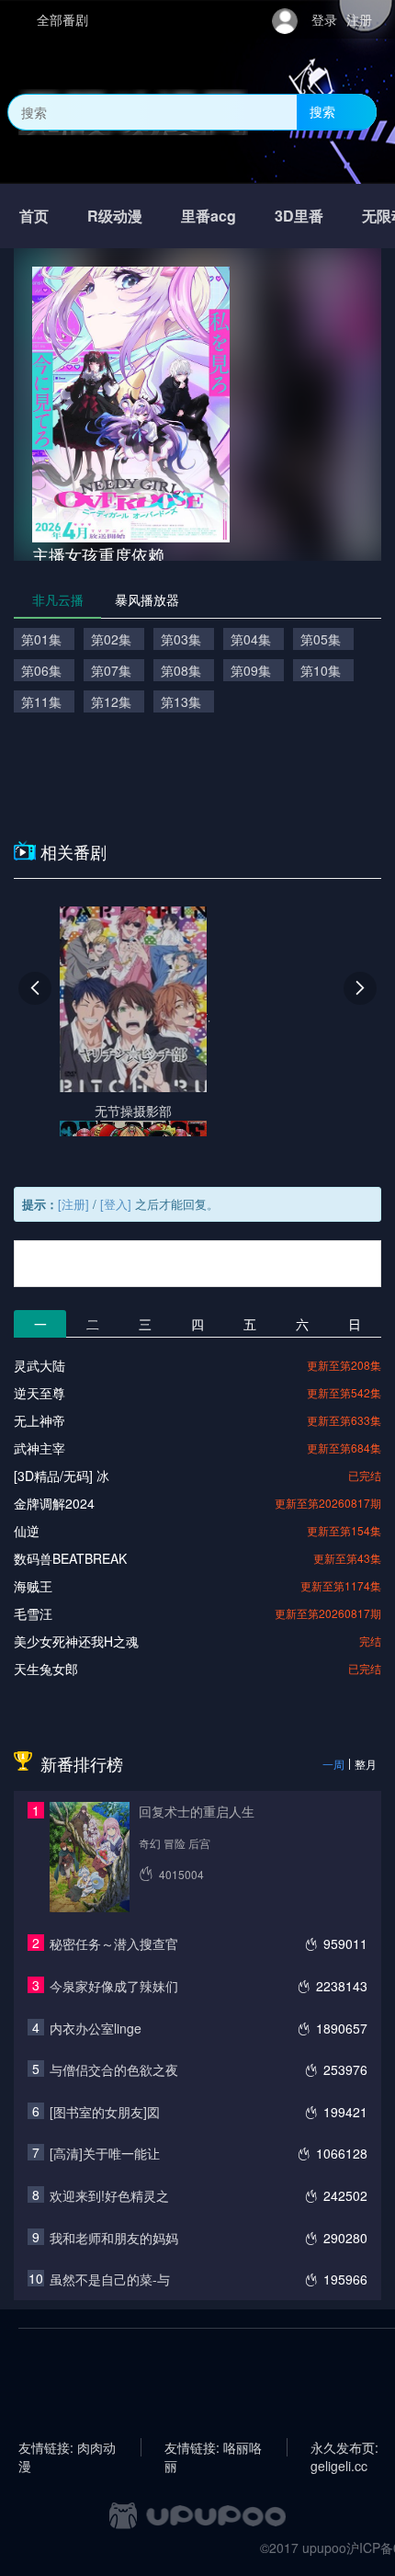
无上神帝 (39, 1420)
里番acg (209, 216)
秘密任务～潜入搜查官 (114, 1943)
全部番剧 (62, 19)
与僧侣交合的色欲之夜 (114, 2069)
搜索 (322, 111)
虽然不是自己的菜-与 (110, 2279)
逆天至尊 (39, 1393)
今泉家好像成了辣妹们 (114, 1986)
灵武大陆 (39, 1365)
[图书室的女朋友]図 (105, 2112)
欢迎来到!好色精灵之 (109, 2195)
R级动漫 (115, 216)
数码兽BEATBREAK (70, 1558)
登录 (324, 19)
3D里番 (299, 216)
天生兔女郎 (46, 1669)
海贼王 (33, 1586)
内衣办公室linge (96, 2028)
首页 (34, 216)
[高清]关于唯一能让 (105, 2153)
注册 (359, 19)
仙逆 (27, 1531)
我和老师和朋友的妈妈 (114, 2238)
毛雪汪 (33, 1613)
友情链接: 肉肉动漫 (67, 2447)
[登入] (116, 1204)
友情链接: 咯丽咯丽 (213, 2447)
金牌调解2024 (54, 1503)
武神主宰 (39, 1448)
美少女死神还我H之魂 (76, 1641)
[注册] (73, 1204)
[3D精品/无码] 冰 (62, 1476)
